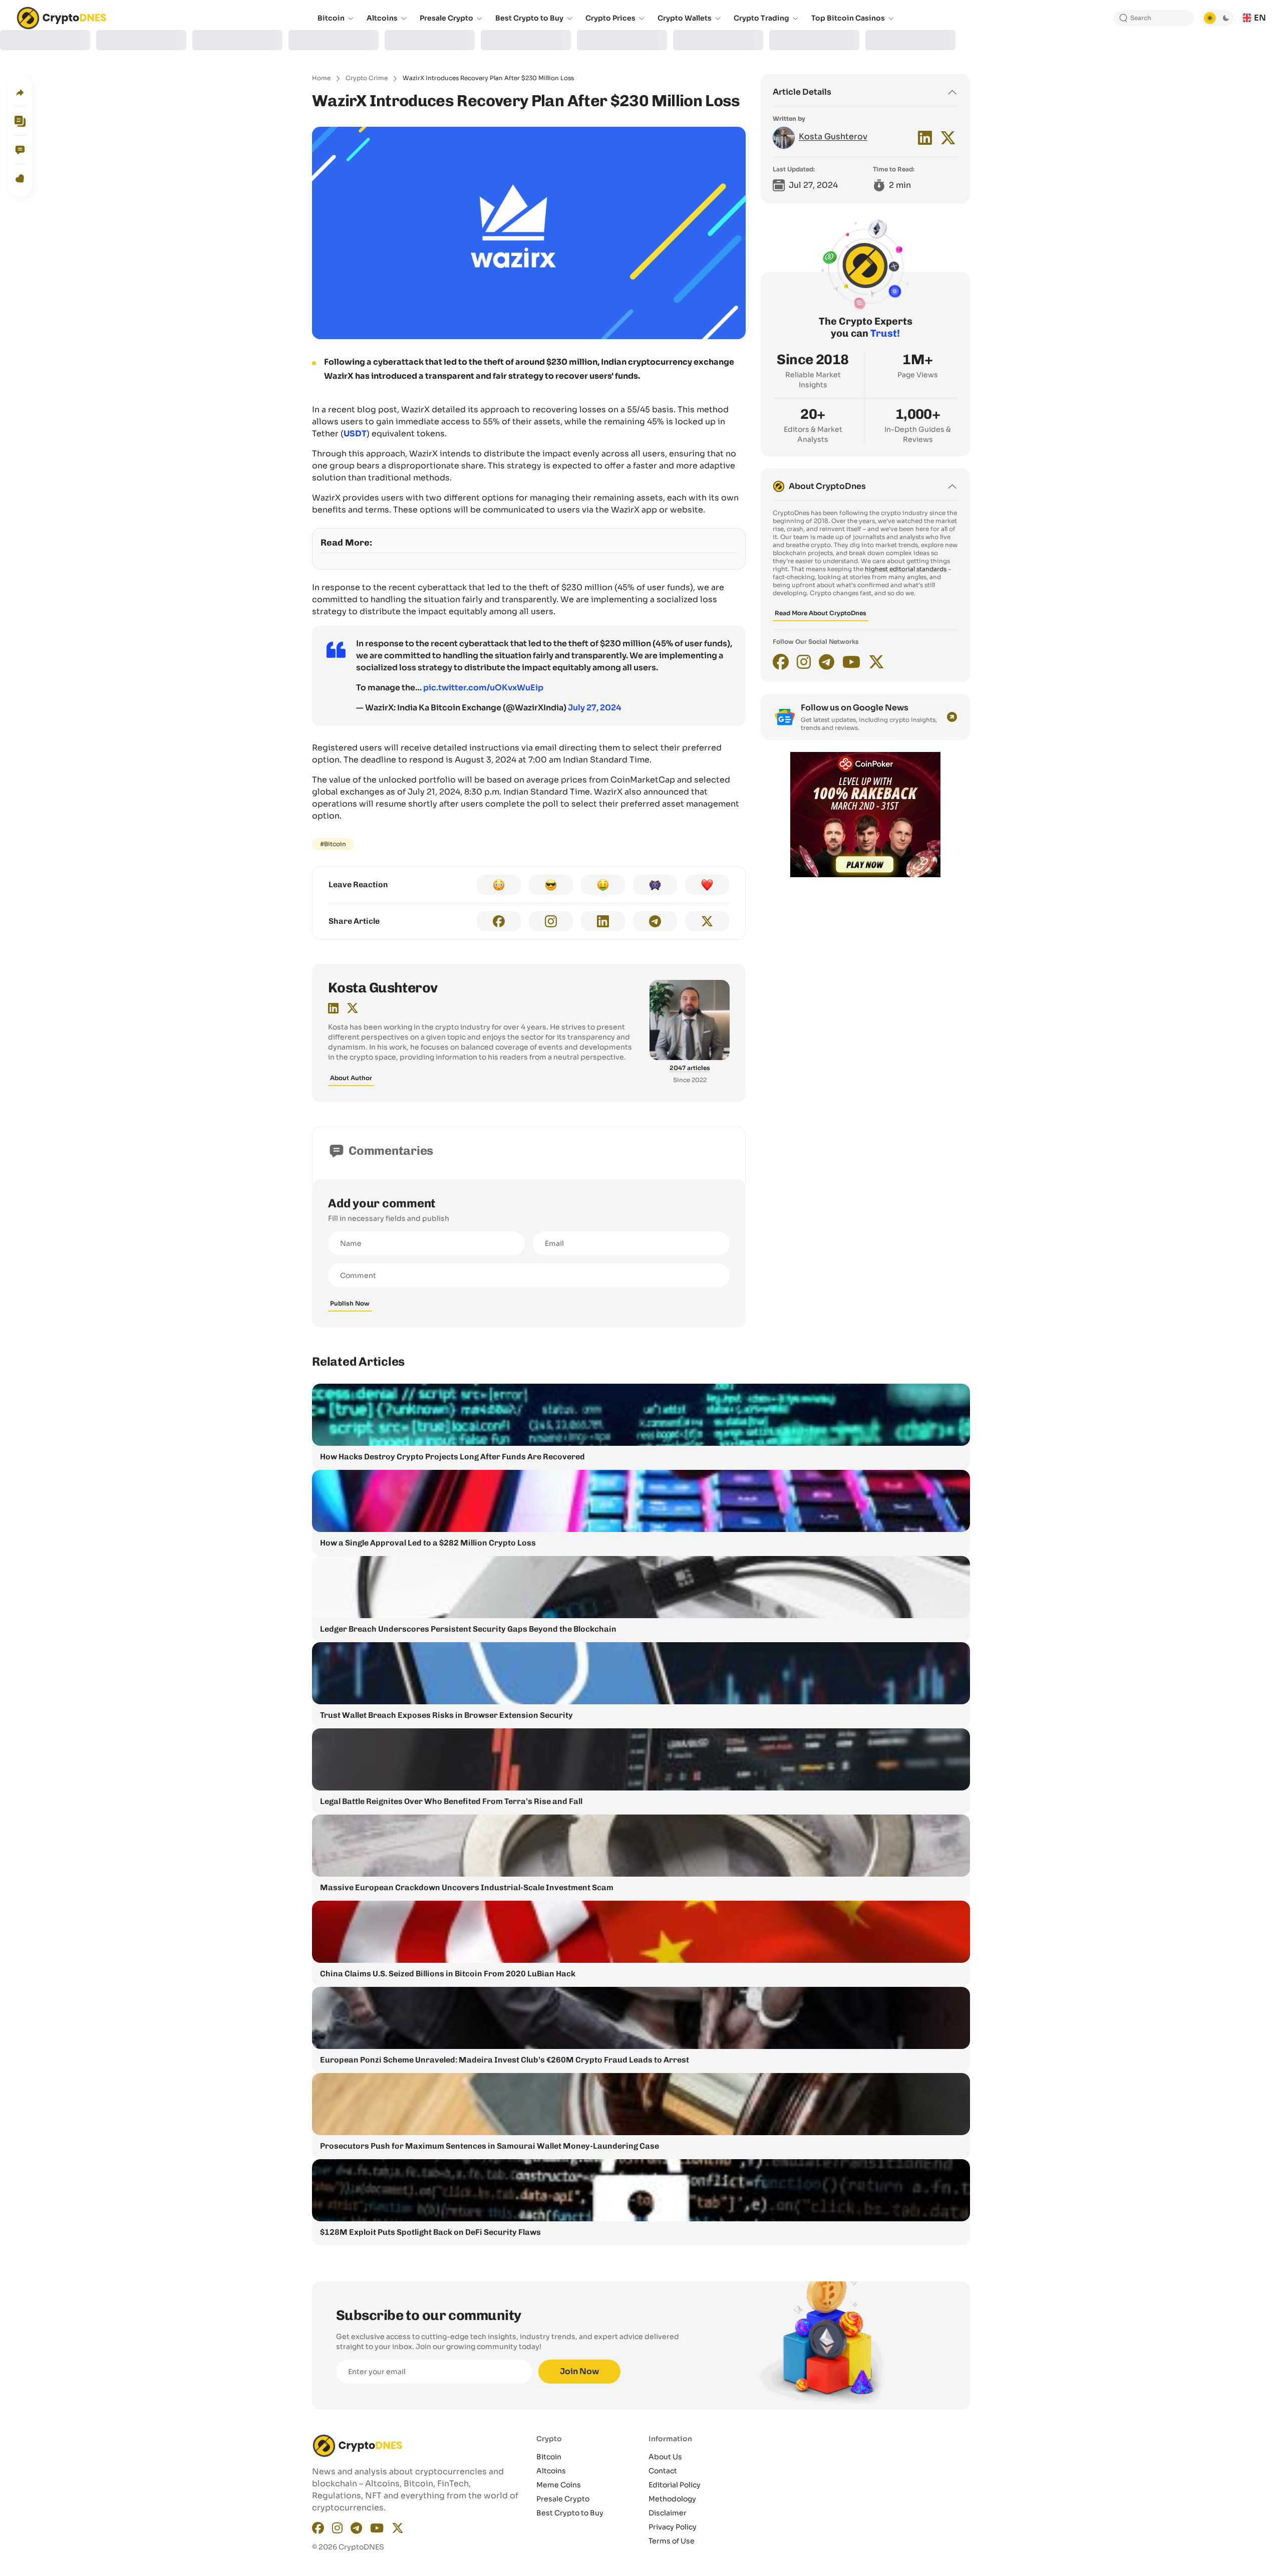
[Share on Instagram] (551, 921)
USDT (355, 434)
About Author (351, 1078)
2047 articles (690, 1068)
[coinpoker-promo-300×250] (865, 875)
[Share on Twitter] (707, 921)
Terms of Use (672, 2541)
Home (321, 78)
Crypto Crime (367, 78)
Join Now (579, 2371)
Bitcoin (549, 2457)
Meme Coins (559, 2485)
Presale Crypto (563, 2499)
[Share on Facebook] (499, 921)
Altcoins (551, 2471)
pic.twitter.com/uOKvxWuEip (483, 688)
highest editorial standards (906, 569)
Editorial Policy (675, 2485)
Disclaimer (668, 2513)
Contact (663, 2471)
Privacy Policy (673, 2527)
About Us (665, 2457)
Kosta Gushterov (383, 988)
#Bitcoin (333, 844)
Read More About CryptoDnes (821, 613)
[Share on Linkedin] (603, 921)
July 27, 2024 (595, 708)
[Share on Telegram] (655, 921)
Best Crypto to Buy (570, 2513)
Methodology (672, 2499)
